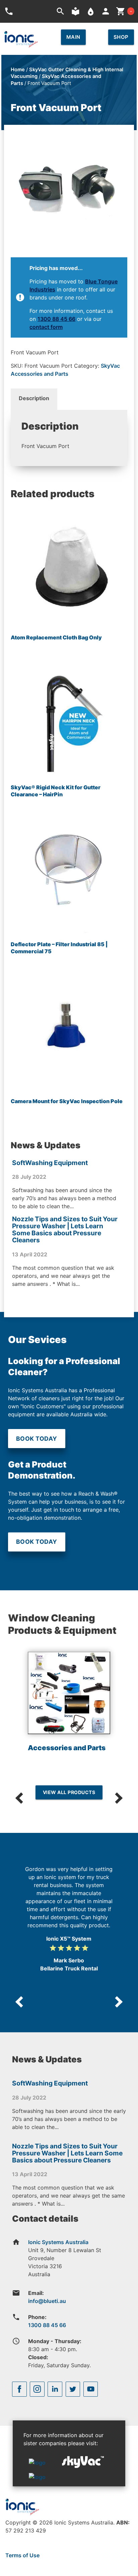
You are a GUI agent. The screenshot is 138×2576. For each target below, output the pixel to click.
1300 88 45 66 (56, 319)
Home (18, 70)
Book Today (37, 1439)
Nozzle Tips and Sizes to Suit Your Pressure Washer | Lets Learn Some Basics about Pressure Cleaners (65, 1229)
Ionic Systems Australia (58, 2242)
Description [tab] (34, 398)
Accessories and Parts (67, 1748)
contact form (46, 327)
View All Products (69, 1792)
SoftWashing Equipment (50, 1163)
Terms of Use (22, 2555)
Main (73, 37)
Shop (121, 37)
